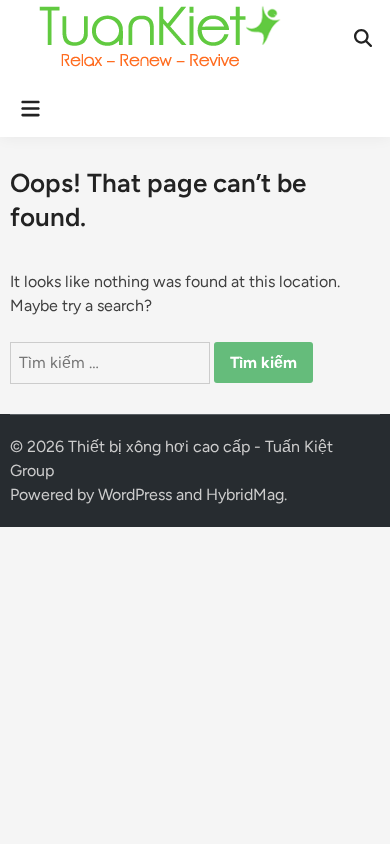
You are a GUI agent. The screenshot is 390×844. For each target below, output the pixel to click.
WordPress (135, 494)
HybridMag (245, 494)
